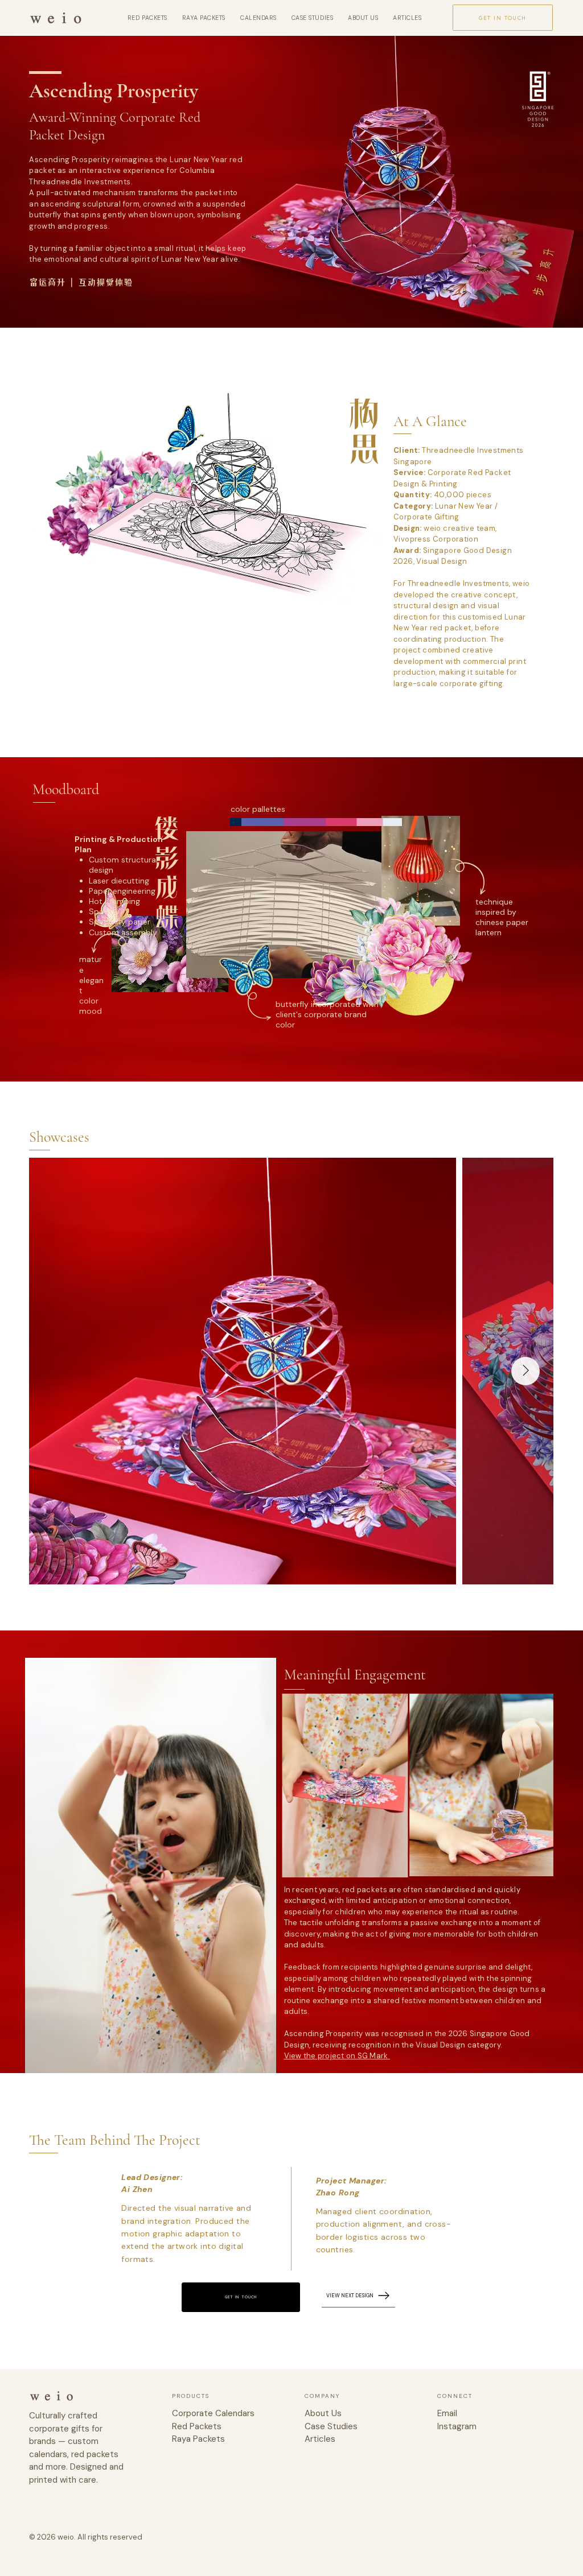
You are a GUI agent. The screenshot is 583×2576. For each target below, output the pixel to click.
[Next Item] (525, 1371)
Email (447, 2413)
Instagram (457, 2426)
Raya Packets (198, 2439)
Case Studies (331, 2426)
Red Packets (197, 2426)
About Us (323, 2413)
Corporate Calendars (213, 2413)
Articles (320, 2439)
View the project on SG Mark (337, 2056)
